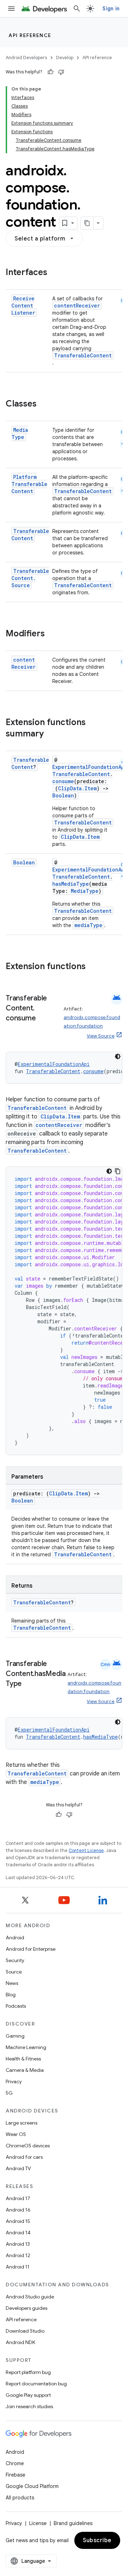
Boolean (63, 795)
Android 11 (18, 2267)
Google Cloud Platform (32, 2486)
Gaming (15, 2036)
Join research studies (29, 2406)
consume (63, 781)
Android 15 (18, 2221)
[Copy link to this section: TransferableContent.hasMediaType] (29, 1684)
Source (14, 1972)
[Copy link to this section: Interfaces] (54, 273)
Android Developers (26, 58)
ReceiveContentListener (23, 306)
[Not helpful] (61, 72)
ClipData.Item (77, 788)
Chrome (15, 2463)
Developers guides (26, 2308)
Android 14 (18, 2233)
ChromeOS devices (28, 2146)
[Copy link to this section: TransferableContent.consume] (43, 1019)
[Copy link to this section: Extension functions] (93, 967)
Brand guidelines (73, 2523)
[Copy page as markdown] (87, 223)
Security (15, 1960)
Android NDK (20, 2342)
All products (20, 2498)
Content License (86, 1850)
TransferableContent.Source (30, 578)
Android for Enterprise (31, 1949)
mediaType (88, 925)
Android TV (18, 2168)
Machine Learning (26, 2047)
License (38, 2523)
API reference (30, 35)
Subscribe (97, 2540)
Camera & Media (25, 2070)
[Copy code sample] (118, 1171)
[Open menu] (11, 9)
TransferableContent (83, 355)
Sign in (111, 9)
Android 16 (18, 2210)
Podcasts (16, 2006)
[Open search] (77, 9)
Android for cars (24, 2157)
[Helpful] (50, 72)
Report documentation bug (36, 2384)
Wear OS (16, 2134)
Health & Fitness (23, 2059)
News (12, 1983)
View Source (101, 1036)
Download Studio (25, 2331)
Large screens (22, 2123)
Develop (65, 58)
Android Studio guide (30, 2297)
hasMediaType (71, 884)
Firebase (15, 2475)
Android (15, 1938)
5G (9, 2093)
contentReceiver (77, 306)
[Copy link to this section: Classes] (44, 404)
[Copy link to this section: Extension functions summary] (51, 734)
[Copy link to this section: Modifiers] (52, 634)
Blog (11, 1995)
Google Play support (28, 2395)
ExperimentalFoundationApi (90, 767)
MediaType (20, 433)
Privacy (14, 2081)
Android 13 (18, 2244)
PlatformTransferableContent (29, 484)
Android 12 (18, 2255)
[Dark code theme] (118, 1056)
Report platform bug (28, 2372)
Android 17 (18, 2198)
